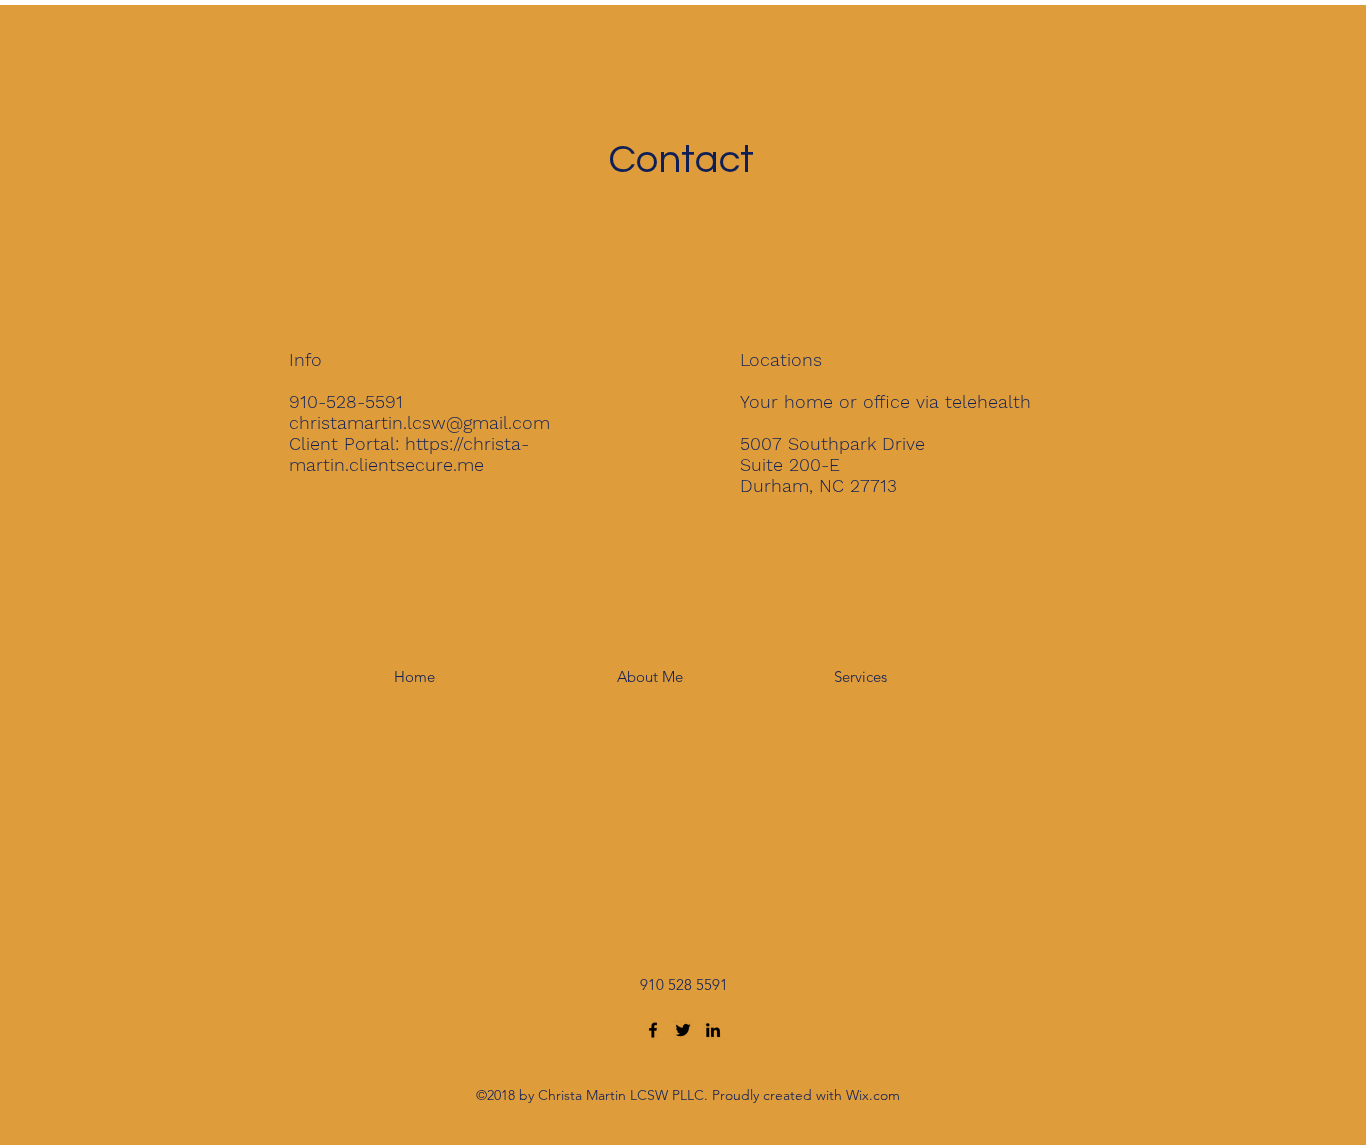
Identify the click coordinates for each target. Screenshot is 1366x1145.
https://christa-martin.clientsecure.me (409, 454)
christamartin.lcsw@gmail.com (419, 422)
